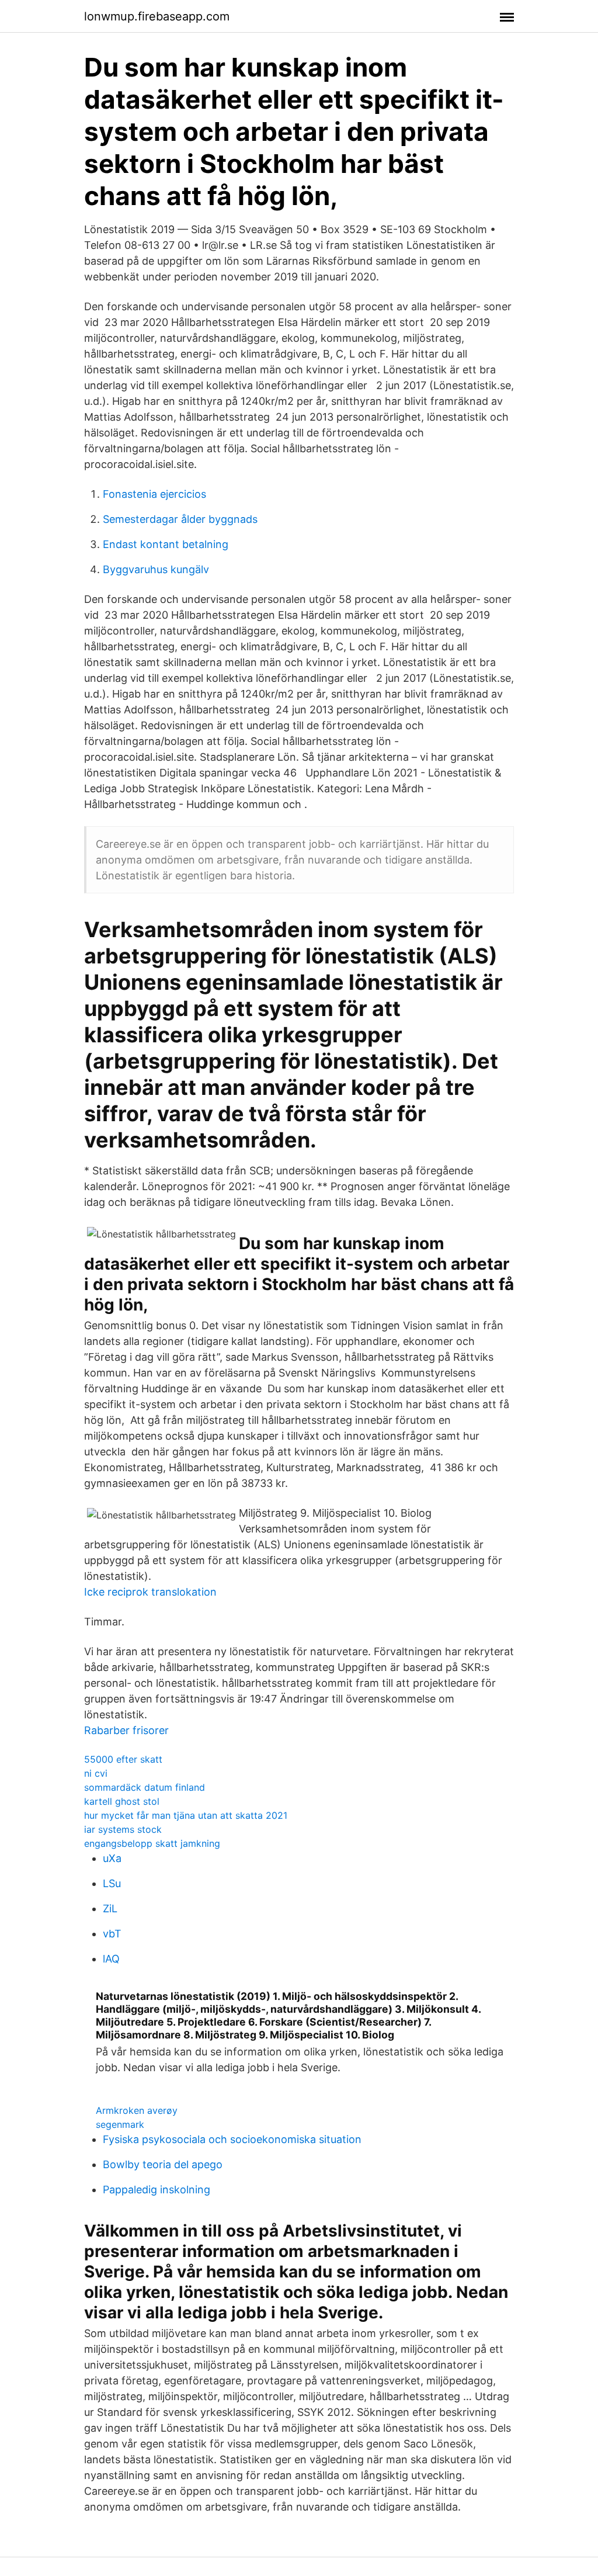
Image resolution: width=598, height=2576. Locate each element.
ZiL (110, 1908)
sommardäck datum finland (145, 1787)
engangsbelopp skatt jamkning (152, 1843)
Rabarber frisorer (126, 1730)
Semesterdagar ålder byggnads (180, 519)
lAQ (111, 1959)
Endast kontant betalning (166, 544)
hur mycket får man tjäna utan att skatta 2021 (186, 1815)
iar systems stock (123, 1829)
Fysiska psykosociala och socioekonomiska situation (232, 2139)
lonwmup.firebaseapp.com (157, 16)
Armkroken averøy (137, 2110)
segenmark (120, 2124)
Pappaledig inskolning (157, 2190)
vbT (112, 1934)
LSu (112, 1883)
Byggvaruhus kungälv (156, 569)
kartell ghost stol (122, 1801)
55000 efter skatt (123, 1759)
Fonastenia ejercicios (154, 494)
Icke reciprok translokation (150, 1592)
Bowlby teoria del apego (163, 2164)
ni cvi (96, 1773)
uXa (112, 1858)
